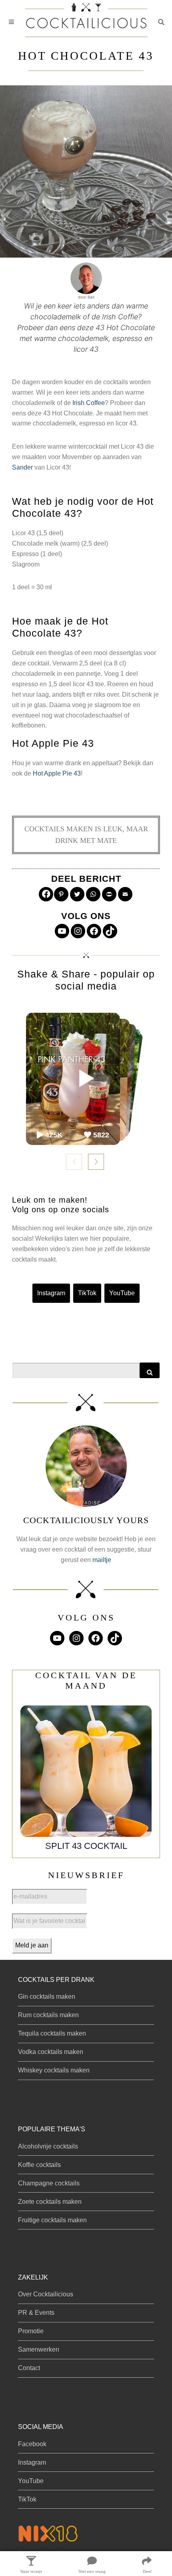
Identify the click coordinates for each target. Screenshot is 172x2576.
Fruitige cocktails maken (52, 2220)
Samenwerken (39, 2349)
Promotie (31, 2331)
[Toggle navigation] (11, 22)
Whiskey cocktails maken (54, 2070)
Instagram (51, 1293)
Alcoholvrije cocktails (48, 2146)
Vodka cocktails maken (51, 2052)
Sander (22, 467)
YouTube (122, 1293)
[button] (161, 22)
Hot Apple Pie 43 (57, 773)
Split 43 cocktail (86, 1846)
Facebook (32, 2444)
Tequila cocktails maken (52, 2033)
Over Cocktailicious (46, 2294)
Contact (29, 2368)
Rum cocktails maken (48, 2015)
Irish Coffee (89, 403)
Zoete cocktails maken (50, 2202)
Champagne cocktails (49, 2183)
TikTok (87, 1293)
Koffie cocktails (39, 2165)
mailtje (102, 1560)
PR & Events (36, 2313)
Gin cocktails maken (47, 1997)
